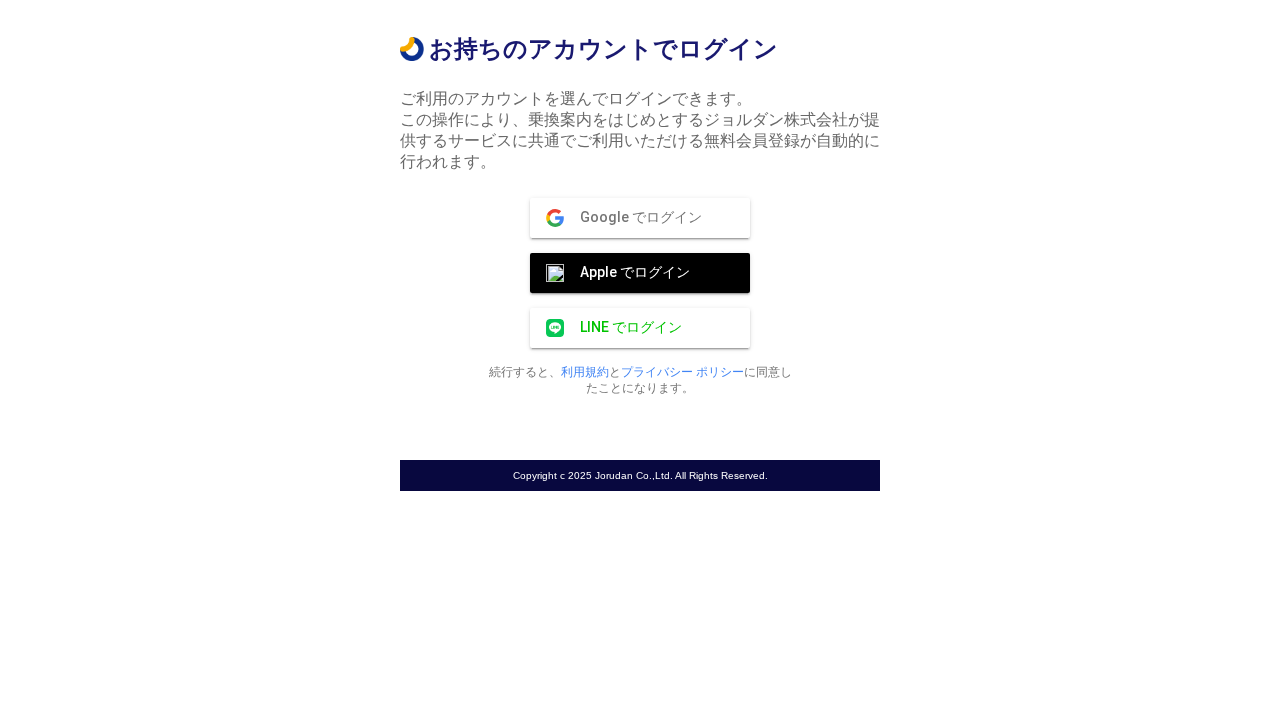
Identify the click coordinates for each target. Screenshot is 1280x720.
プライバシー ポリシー (682, 372)
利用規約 (585, 372)
